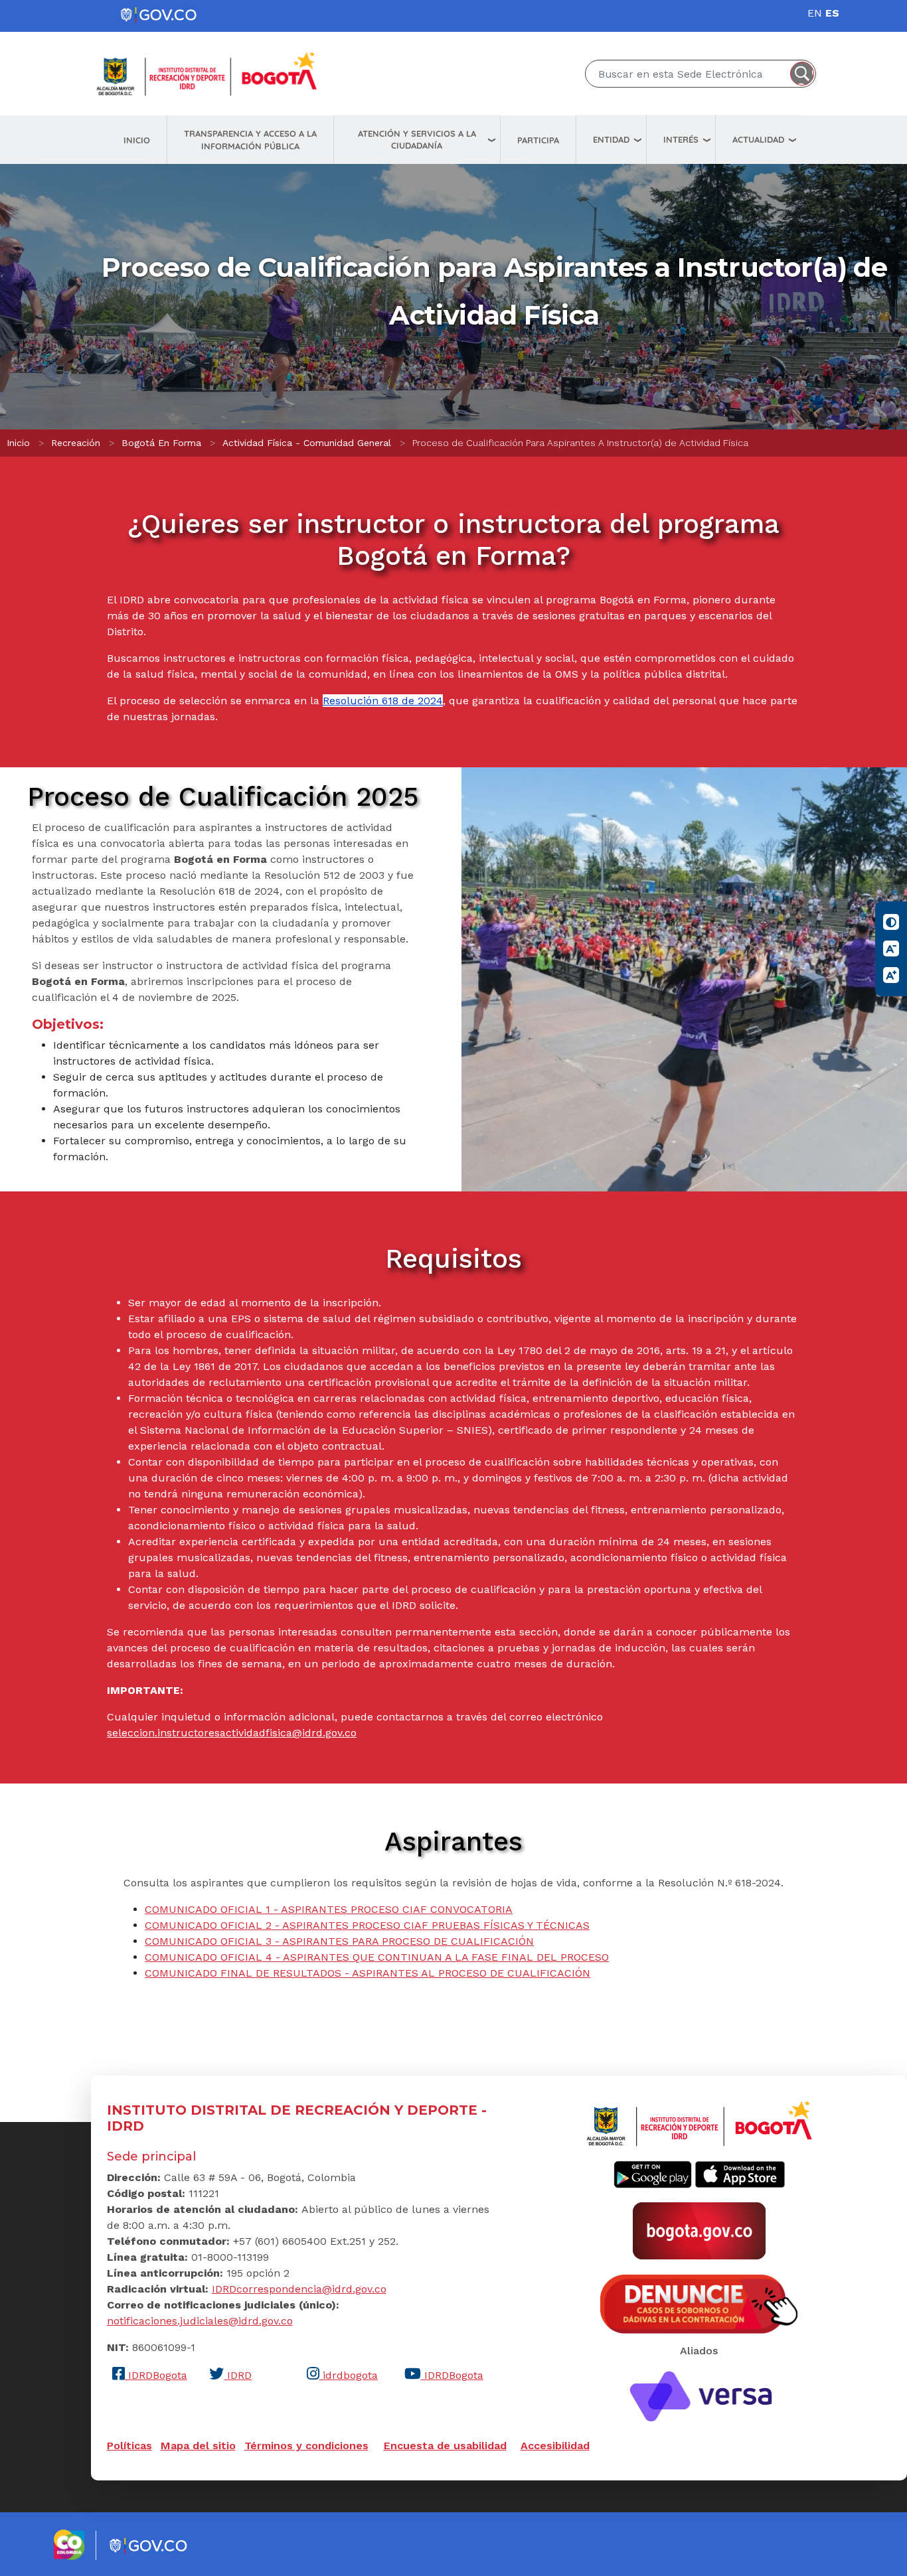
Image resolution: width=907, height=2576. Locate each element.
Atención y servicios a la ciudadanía (417, 140)
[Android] (653, 2174)
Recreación (76, 443)
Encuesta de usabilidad (445, 2446)
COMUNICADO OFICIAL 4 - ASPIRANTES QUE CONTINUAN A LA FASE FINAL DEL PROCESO (377, 1957)
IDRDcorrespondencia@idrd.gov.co (299, 2289)
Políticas (129, 2446)
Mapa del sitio (198, 2446)
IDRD (238, 2375)
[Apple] (740, 2174)
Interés (681, 139)
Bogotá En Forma (161, 443)
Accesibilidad (555, 2446)
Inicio (137, 140)
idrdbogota (349, 2375)
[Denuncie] (699, 2303)
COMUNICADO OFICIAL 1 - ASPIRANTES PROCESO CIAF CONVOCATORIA (329, 1909)
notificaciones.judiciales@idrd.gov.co (200, 2321)
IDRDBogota (156, 2375)
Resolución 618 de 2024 (383, 701)
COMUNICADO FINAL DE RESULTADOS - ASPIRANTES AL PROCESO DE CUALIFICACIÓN (368, 1973)
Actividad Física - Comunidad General (307, 443)
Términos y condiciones (306, 2446)
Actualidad (758, 139)
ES (832, 13)
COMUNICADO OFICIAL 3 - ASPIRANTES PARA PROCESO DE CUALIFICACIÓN (339, 1941)
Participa (538, 140)
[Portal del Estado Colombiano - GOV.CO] (159, 15)
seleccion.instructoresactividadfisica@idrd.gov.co (232, 1733)
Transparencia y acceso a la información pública (250, 140)
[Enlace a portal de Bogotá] (699, 2230)
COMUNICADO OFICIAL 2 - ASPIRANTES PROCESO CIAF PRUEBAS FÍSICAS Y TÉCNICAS (367, 1925)
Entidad (611, 139)
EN (815, 13)
